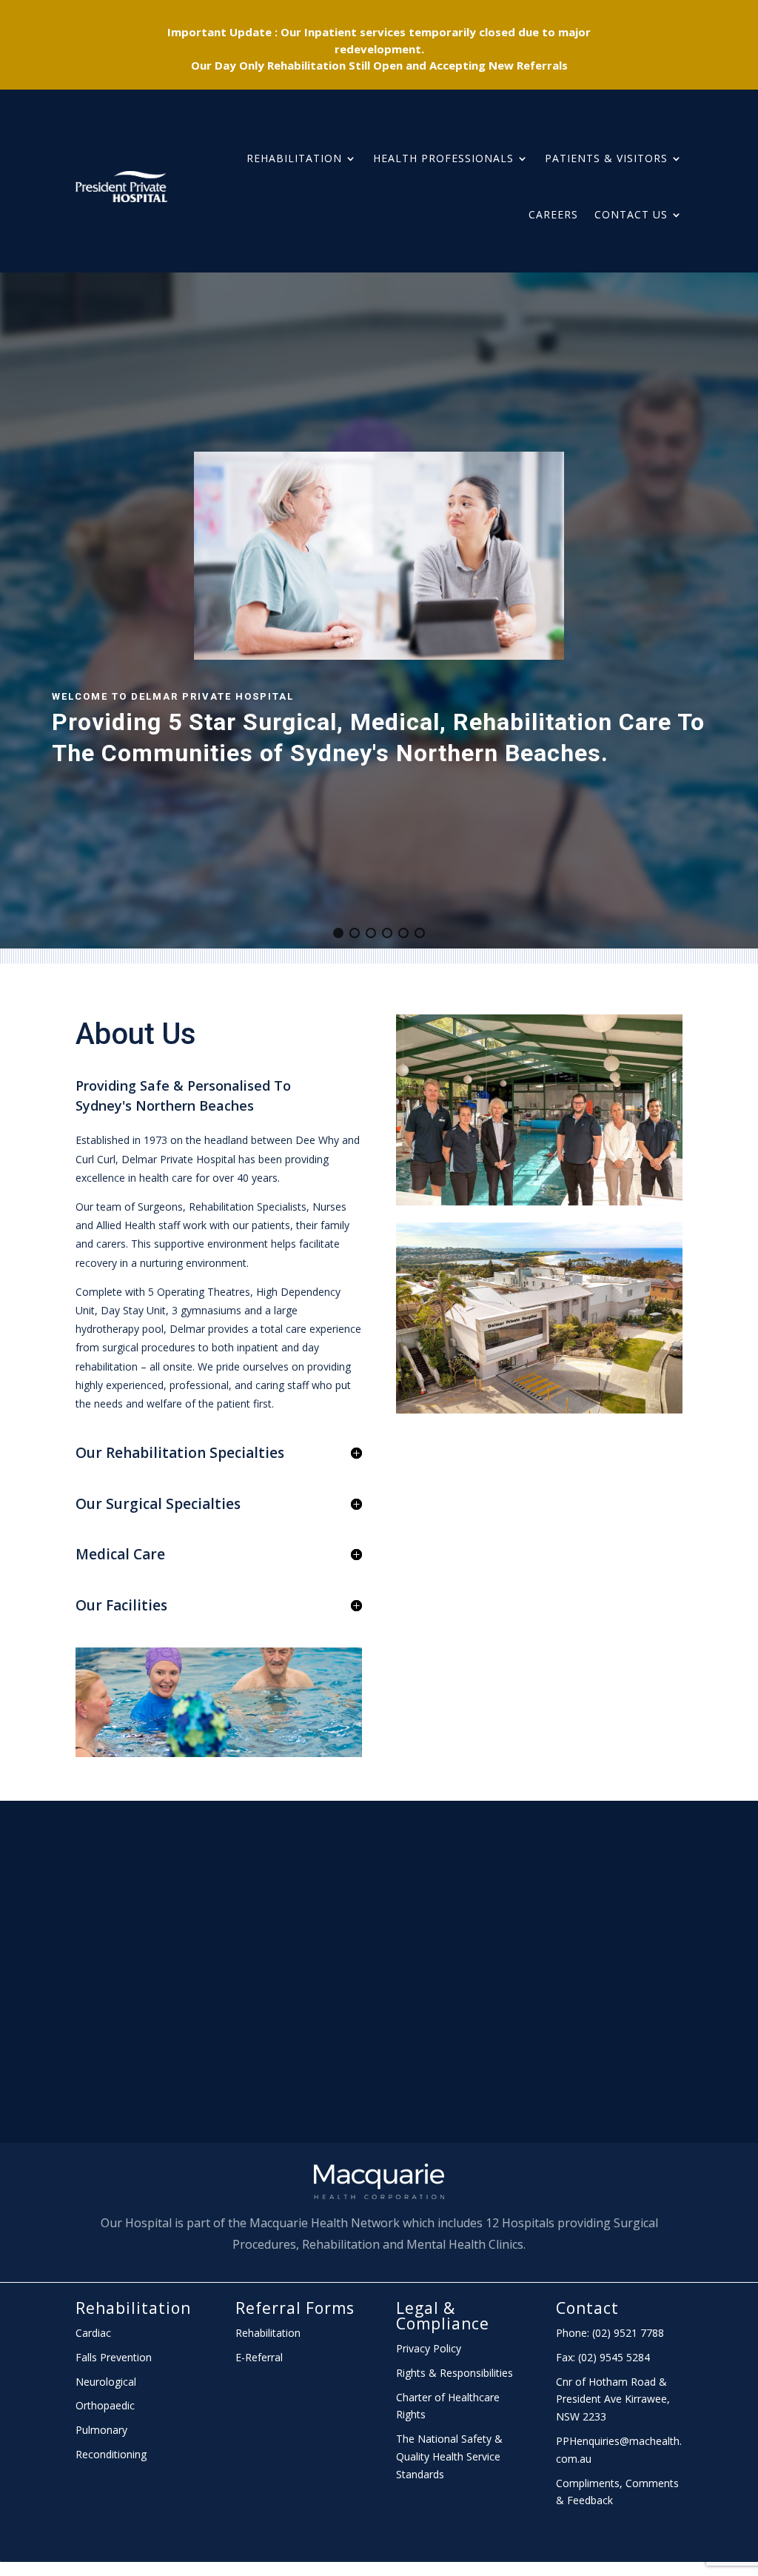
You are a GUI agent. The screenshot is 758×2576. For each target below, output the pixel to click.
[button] (338, 933)
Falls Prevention (114, 2357)
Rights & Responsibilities (455, 2373)
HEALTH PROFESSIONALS (443, 158)
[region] (379, 610)
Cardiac (93, 2333)
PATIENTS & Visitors (606, 158)
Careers (553, 214)
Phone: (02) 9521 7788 (610, 2333)
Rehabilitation (294, 158)
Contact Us (631, 214)
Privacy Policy (429, 2348)
